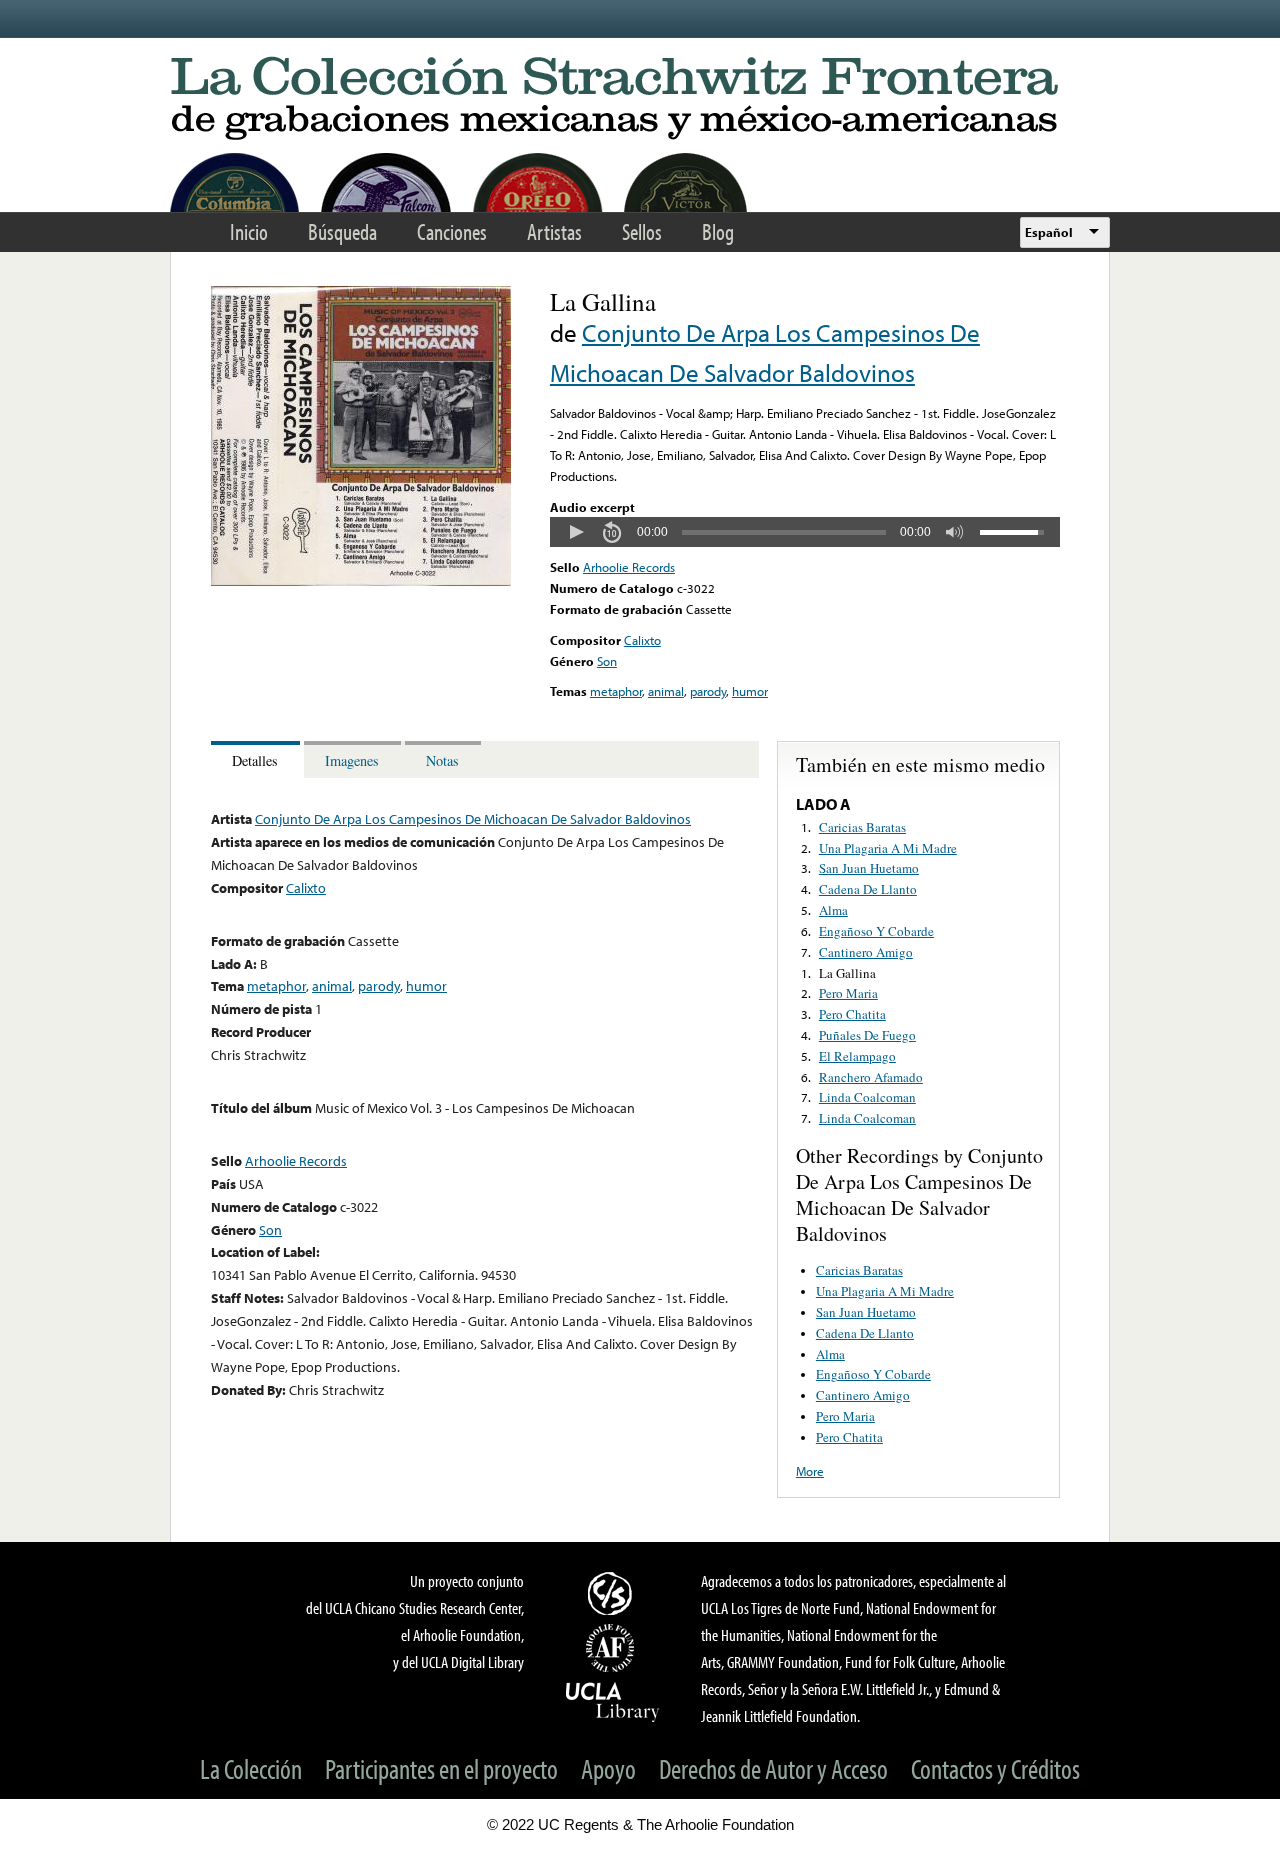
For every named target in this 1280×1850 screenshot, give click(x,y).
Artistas (554, 231)
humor (750, 691)
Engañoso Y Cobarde (876, 931)
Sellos (642, 231)
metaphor (616, 691)
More (810, 1471)
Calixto (642, 640)
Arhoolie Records (629, 567)
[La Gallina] (361, 581)
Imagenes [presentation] (352, 760)
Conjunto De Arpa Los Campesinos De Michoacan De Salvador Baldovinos (473, 818)
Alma (833, 910)
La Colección (251, 1768)
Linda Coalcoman (867, 1097)
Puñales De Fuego (867, 1035)
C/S (613, 1593)
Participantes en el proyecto (441, 1768)
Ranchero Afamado (871, 1077)
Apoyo (608, 1768)
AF (613, 1648)
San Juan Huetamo (869, 868)
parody (708, 691)
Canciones (452, 231)
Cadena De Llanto (868, 889)
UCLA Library (613, 1701)
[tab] (257, 759)
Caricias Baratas (862, 827)
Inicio (249, 231)
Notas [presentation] (442, 760)
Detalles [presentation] (255, 760)
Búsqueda (342, 231)
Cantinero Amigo (866, 952)
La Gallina (847, 973)
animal (666, 691)
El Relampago (857, 1056)
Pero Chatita (852, 1014)
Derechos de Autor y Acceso (773, 1768)
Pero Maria (848, 993)
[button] (576, 532)
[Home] (640, 99)
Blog (718, 231)
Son (607, 661)
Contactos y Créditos (995, 1768)
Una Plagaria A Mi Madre (888, 848)
